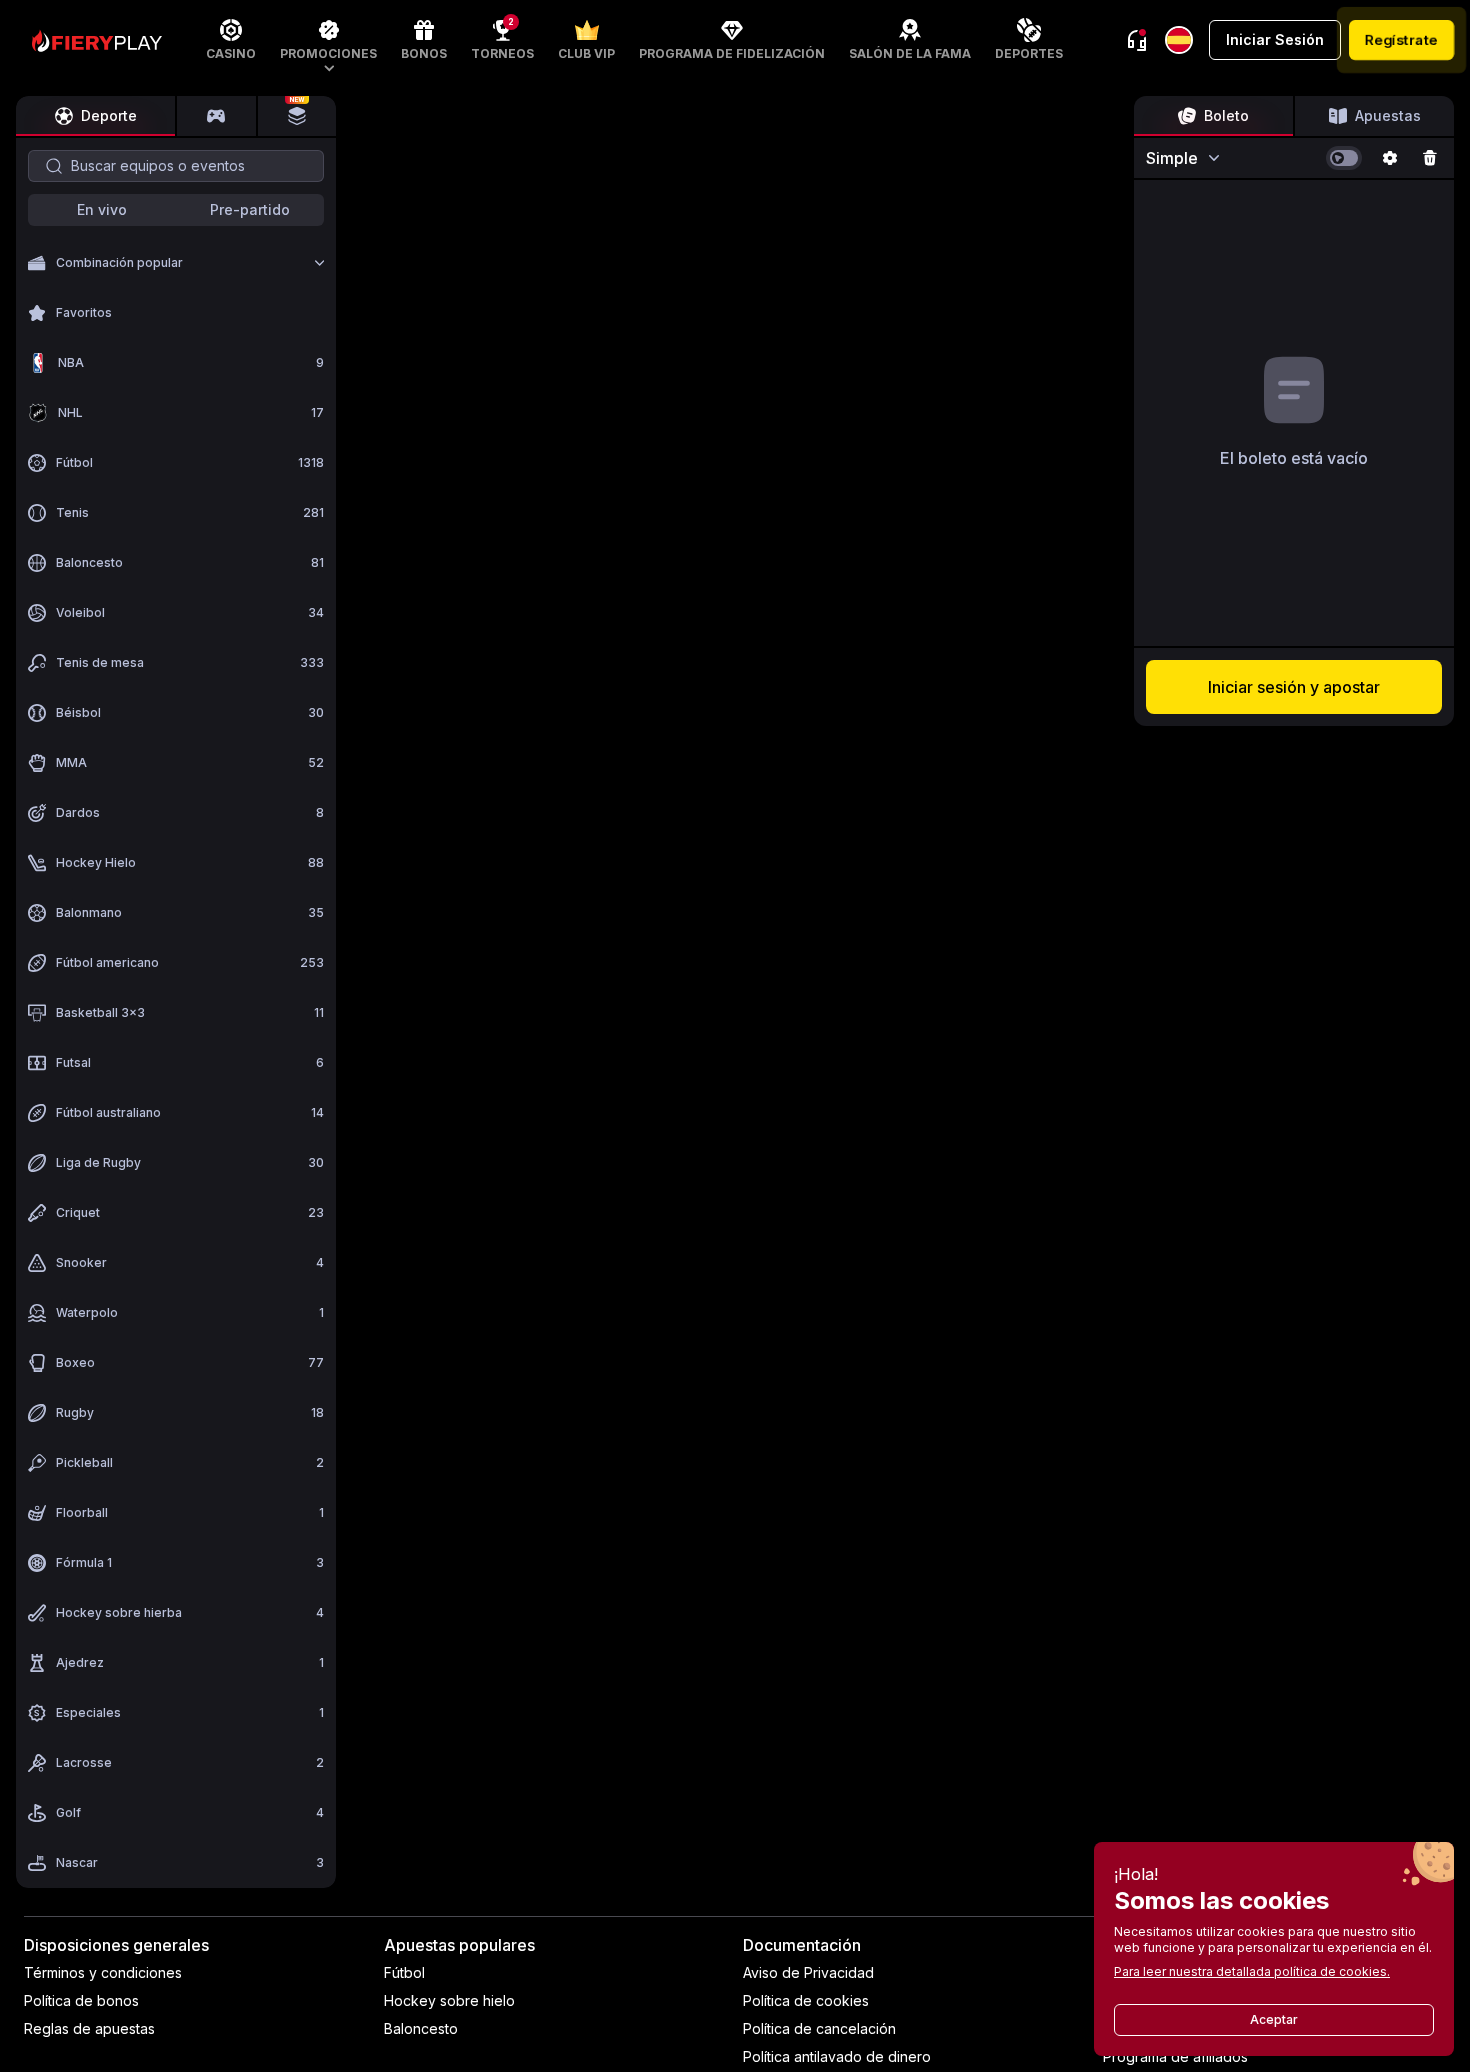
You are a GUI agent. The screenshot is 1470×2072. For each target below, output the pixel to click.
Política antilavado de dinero (837, 2056)
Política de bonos (81, 2000)
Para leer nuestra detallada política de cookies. (1252, 1971)
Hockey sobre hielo (449, 2000)
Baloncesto (421, 2028)
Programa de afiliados (1175, 2056)
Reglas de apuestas (89, 2028)
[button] (328, 40)
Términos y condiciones (103, 1972)
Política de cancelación (819, 2028)
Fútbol (404, 1972)
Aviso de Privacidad (808, 1972)
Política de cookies (806, 2000)
